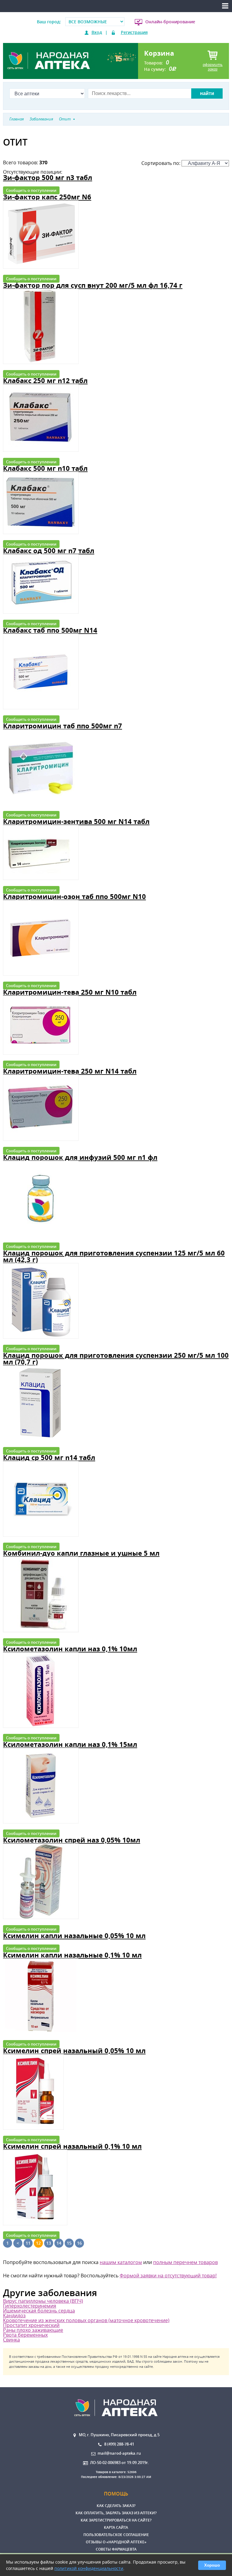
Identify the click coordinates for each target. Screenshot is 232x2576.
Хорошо (212, 2565)
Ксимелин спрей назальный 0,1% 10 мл (72, 2146)
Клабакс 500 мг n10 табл (45, 468)
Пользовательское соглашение (116, 2535)
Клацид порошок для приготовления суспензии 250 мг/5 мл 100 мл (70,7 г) (116, 1359)
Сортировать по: (161, 163)
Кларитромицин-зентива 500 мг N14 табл (76, 821)
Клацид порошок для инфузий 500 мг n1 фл (80, 1157)
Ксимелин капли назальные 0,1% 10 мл (72, 1955)
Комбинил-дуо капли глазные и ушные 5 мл (81, 1553)
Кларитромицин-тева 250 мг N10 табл (70, 992)
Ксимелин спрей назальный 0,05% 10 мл (74, 2051)
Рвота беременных (25, 2335)
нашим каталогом (121, 2262)
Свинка (11, 2340)
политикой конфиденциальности (89, 2568)
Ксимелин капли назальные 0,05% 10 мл (74, 1936)
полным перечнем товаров (185, 2262)
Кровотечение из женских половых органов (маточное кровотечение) (86, 2320)
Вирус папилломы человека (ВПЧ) (43, 2301)
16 (79, 2243)
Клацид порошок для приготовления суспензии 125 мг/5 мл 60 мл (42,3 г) (114, 1256)
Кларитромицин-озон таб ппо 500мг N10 (74, 896)
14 (59, 2243)
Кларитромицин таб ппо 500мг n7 (63, 726)
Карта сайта (116, 2527)
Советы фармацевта (116, 2549)
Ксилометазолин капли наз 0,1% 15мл (70, 1744)
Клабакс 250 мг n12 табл (45, 381)
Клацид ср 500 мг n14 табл (49, 1457)
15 (69, 2243)
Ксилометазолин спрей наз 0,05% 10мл (72, 1840)
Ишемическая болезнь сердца (39, 2311)
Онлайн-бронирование (170, 22)
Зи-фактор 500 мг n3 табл (48, 177)
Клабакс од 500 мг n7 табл (49, 551)
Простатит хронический (31, 2325)
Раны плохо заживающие (33, 2330)
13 (49, 2243)
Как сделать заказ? (116, 2506)
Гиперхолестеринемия (30, 2306)
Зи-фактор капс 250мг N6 (47, 197)
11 (28, 2243)
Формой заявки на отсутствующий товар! (168, 2276)
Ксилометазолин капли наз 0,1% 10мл (70, 1649)
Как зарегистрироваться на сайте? (116, 2520)
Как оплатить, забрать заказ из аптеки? (116, 2513)
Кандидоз (14, 2315)
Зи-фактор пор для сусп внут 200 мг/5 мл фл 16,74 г (93, 285)
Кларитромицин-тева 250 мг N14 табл (70, 1071)
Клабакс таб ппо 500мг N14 (50, 630)
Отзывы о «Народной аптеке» (116, 2542)
